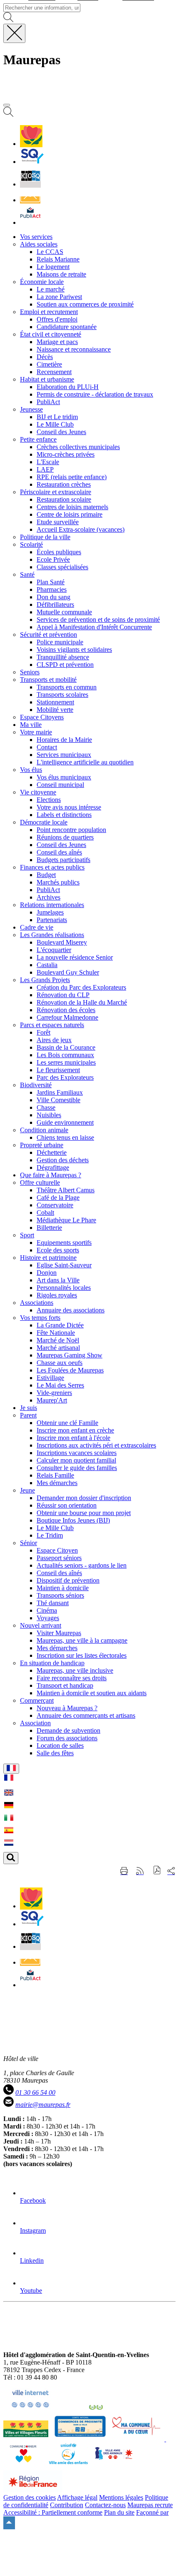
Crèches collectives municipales (78, 447)
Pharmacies (52, 589)
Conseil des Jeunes (61, 432)
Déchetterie (52, 1152)
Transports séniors (60, 1595)
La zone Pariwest (59, 297)
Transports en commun (67, 687)
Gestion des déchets (63, 1160)
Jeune (27, 1490)
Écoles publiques (59, 552)
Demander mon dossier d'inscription (84, 1498)
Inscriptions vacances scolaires (77, 1453)
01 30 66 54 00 (35, 2092)
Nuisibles (49, 1115)
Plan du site (119, 2512)
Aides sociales (39, 244)
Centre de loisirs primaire (70, 514)
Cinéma (47, 1610)
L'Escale (48, 462)
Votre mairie (36, 732)
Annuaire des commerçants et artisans (86, 1715)
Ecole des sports (58, 1250)
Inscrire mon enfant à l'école (73, 1438)
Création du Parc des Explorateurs (81, 987)
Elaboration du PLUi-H (68, 387)
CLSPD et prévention (65, 665)
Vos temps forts (40, 1318)
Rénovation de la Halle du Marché (82, 1002)
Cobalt (45, 1213)
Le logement (53, 267)
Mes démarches (57, 1483)
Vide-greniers (54, 1393)
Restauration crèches (64, 484)
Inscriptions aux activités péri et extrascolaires (96, 1445)
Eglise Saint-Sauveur (64, 1265)
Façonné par (152, 2512)
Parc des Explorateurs (65, 1077)
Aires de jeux (54, 1040)
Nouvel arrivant (41, 1625)
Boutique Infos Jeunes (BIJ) (73, 1520)
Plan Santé (51, 582)
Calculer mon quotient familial (76, 1460)
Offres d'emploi (57, 319)
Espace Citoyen (57, 1550)
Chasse (46, 1107)
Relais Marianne (58, 259)
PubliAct (48, 402)
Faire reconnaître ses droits (72, 1678)
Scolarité (31, 544)
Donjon (47, 1273)
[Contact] (30, 200)
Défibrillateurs (55, 604)
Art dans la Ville (58, 1280)
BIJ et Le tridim (57, 417)
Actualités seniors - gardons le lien (82, 1565)
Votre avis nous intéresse (69, 807)
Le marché (51, 289)
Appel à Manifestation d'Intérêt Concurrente (94, 627)
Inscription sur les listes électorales (82, 1655)
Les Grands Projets (45, 980)
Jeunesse (31, 409)
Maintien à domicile (63, 1588)
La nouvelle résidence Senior (75, 957)
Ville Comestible (58, 1100)
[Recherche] (8, 114)
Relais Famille (55, 1475)
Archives (48, 897)
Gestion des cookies (30, 2497)
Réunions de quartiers (65, 837)
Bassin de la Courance (66, 1047)
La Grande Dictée (60, 1325)
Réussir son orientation (67, 1505)
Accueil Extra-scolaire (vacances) (81, 529)
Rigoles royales (57, 1295)
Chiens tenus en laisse (65, 1137)
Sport (27, 1235)
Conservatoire (55, 1205)
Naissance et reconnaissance (74, 349)
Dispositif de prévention (68, 1580)
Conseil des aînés (59, 852)
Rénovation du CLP (63, 995)
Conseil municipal (60, 785)
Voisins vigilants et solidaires (74, 650)
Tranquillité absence (63, 657)
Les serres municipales (66, 1062)
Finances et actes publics (52, 867)
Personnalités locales (64, 1288)
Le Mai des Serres (60, 1385)
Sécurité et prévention (48, 635)
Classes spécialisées (62, 567)
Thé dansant (53, 1603)
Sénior (29, 1543)
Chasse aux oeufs (60, 1363)
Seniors (30, 672)
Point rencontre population (71, 830)
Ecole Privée (53, 559)
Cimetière (49, 364)
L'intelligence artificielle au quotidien (85, 762)
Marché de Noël (58, 1340)
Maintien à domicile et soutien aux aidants (92, 1693)
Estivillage (50, 1378)
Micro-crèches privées (66, 454)
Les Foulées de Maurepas (70, 1370)
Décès (45, 357)
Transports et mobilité (48, 680)
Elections (49, 800)
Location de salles (60, 1745)
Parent (28, 1415)
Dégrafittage (53, 1167)
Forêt (44, 1032)
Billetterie (49, 1228)
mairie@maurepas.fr (43, 2105)
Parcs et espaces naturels (52, 1025)
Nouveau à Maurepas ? (67, 1708)
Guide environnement (65, 1122)
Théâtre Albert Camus (66, 1190)
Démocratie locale (44, 822)
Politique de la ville (45, 537)
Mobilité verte (55, 710)
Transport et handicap (65, 1685)
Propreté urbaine (42, 1145)
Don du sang (53, 597)
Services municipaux (64, 755)
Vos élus (31, 770)
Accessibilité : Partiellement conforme (53, 2512)
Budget (46, 875)
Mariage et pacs (57, 342)
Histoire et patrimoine (48, 1258)
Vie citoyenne (38, 792)
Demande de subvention (68, 1730)
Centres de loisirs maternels (72, 507)
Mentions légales (121, 2497)
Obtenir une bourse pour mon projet (84, 1513)
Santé (27, 574)
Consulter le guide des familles (77, 1468)
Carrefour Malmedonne (67, 1017)
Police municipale (60, 642)
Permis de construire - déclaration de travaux (95, 394)
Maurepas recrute (150, 2505)
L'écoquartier (54, 950)
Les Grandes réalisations (52, 935)
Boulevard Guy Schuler (68, 972)
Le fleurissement (58, 1070)
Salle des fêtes (55, 1753)
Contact (47, 747)
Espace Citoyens (42, 717)
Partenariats (52, 920)
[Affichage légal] (30, 222)
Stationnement (55, 702)
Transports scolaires (62, 695)
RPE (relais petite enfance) (72, 477)
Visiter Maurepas (59, 1633)
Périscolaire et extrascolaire (56, 492)
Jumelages (50, 912)
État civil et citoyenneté (51, 334)
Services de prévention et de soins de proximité (98, 619)
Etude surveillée (58, 522)
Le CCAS (50, 252)
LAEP (45, 469)
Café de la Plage (58, 1198)
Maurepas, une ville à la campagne (82, 1640)
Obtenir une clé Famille (67, 1423)
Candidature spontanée (67, 327)
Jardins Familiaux (60, 1092)
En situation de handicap (52, 1663)
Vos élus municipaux (64, 777)
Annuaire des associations (71, 1310)
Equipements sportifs (64, 1243)
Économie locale (42, 282)
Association (35, 1723)
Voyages (48, 1618)
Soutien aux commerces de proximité (85, 304)
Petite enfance (38, 439)
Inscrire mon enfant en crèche (75, 1430)
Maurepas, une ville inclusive (75, 1670)
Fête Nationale (56, 1333)
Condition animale (44, 1130)
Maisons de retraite (61, 274)
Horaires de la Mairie (64, 740)
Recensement (54, 372)
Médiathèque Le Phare (66, 1220)
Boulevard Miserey (62, 942)
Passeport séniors (59, 1558)
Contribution (67, 2505)
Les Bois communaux (65, 1055)
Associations (37, 1303)
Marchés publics (58, 882)
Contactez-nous (105, 2505)
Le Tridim (50, 1535)
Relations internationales (52, 905)
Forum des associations (67, 1738)
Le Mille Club (55, 424)
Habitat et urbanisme (47, 379)
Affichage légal (77, 2497)
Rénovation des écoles (66, 1010)
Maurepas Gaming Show (70, 1355)
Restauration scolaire (64, 499)
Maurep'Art (52, 1400)
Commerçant (37, 1700)
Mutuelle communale (64, 612)
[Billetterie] (30, 184)
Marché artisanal (58, 1348)
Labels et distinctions (64, 815)
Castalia (47, 965)
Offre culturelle (40, 1182)
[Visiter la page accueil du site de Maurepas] (62, 95)
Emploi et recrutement (49, 312)
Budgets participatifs (63, 860)
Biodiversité (36, 1085)
